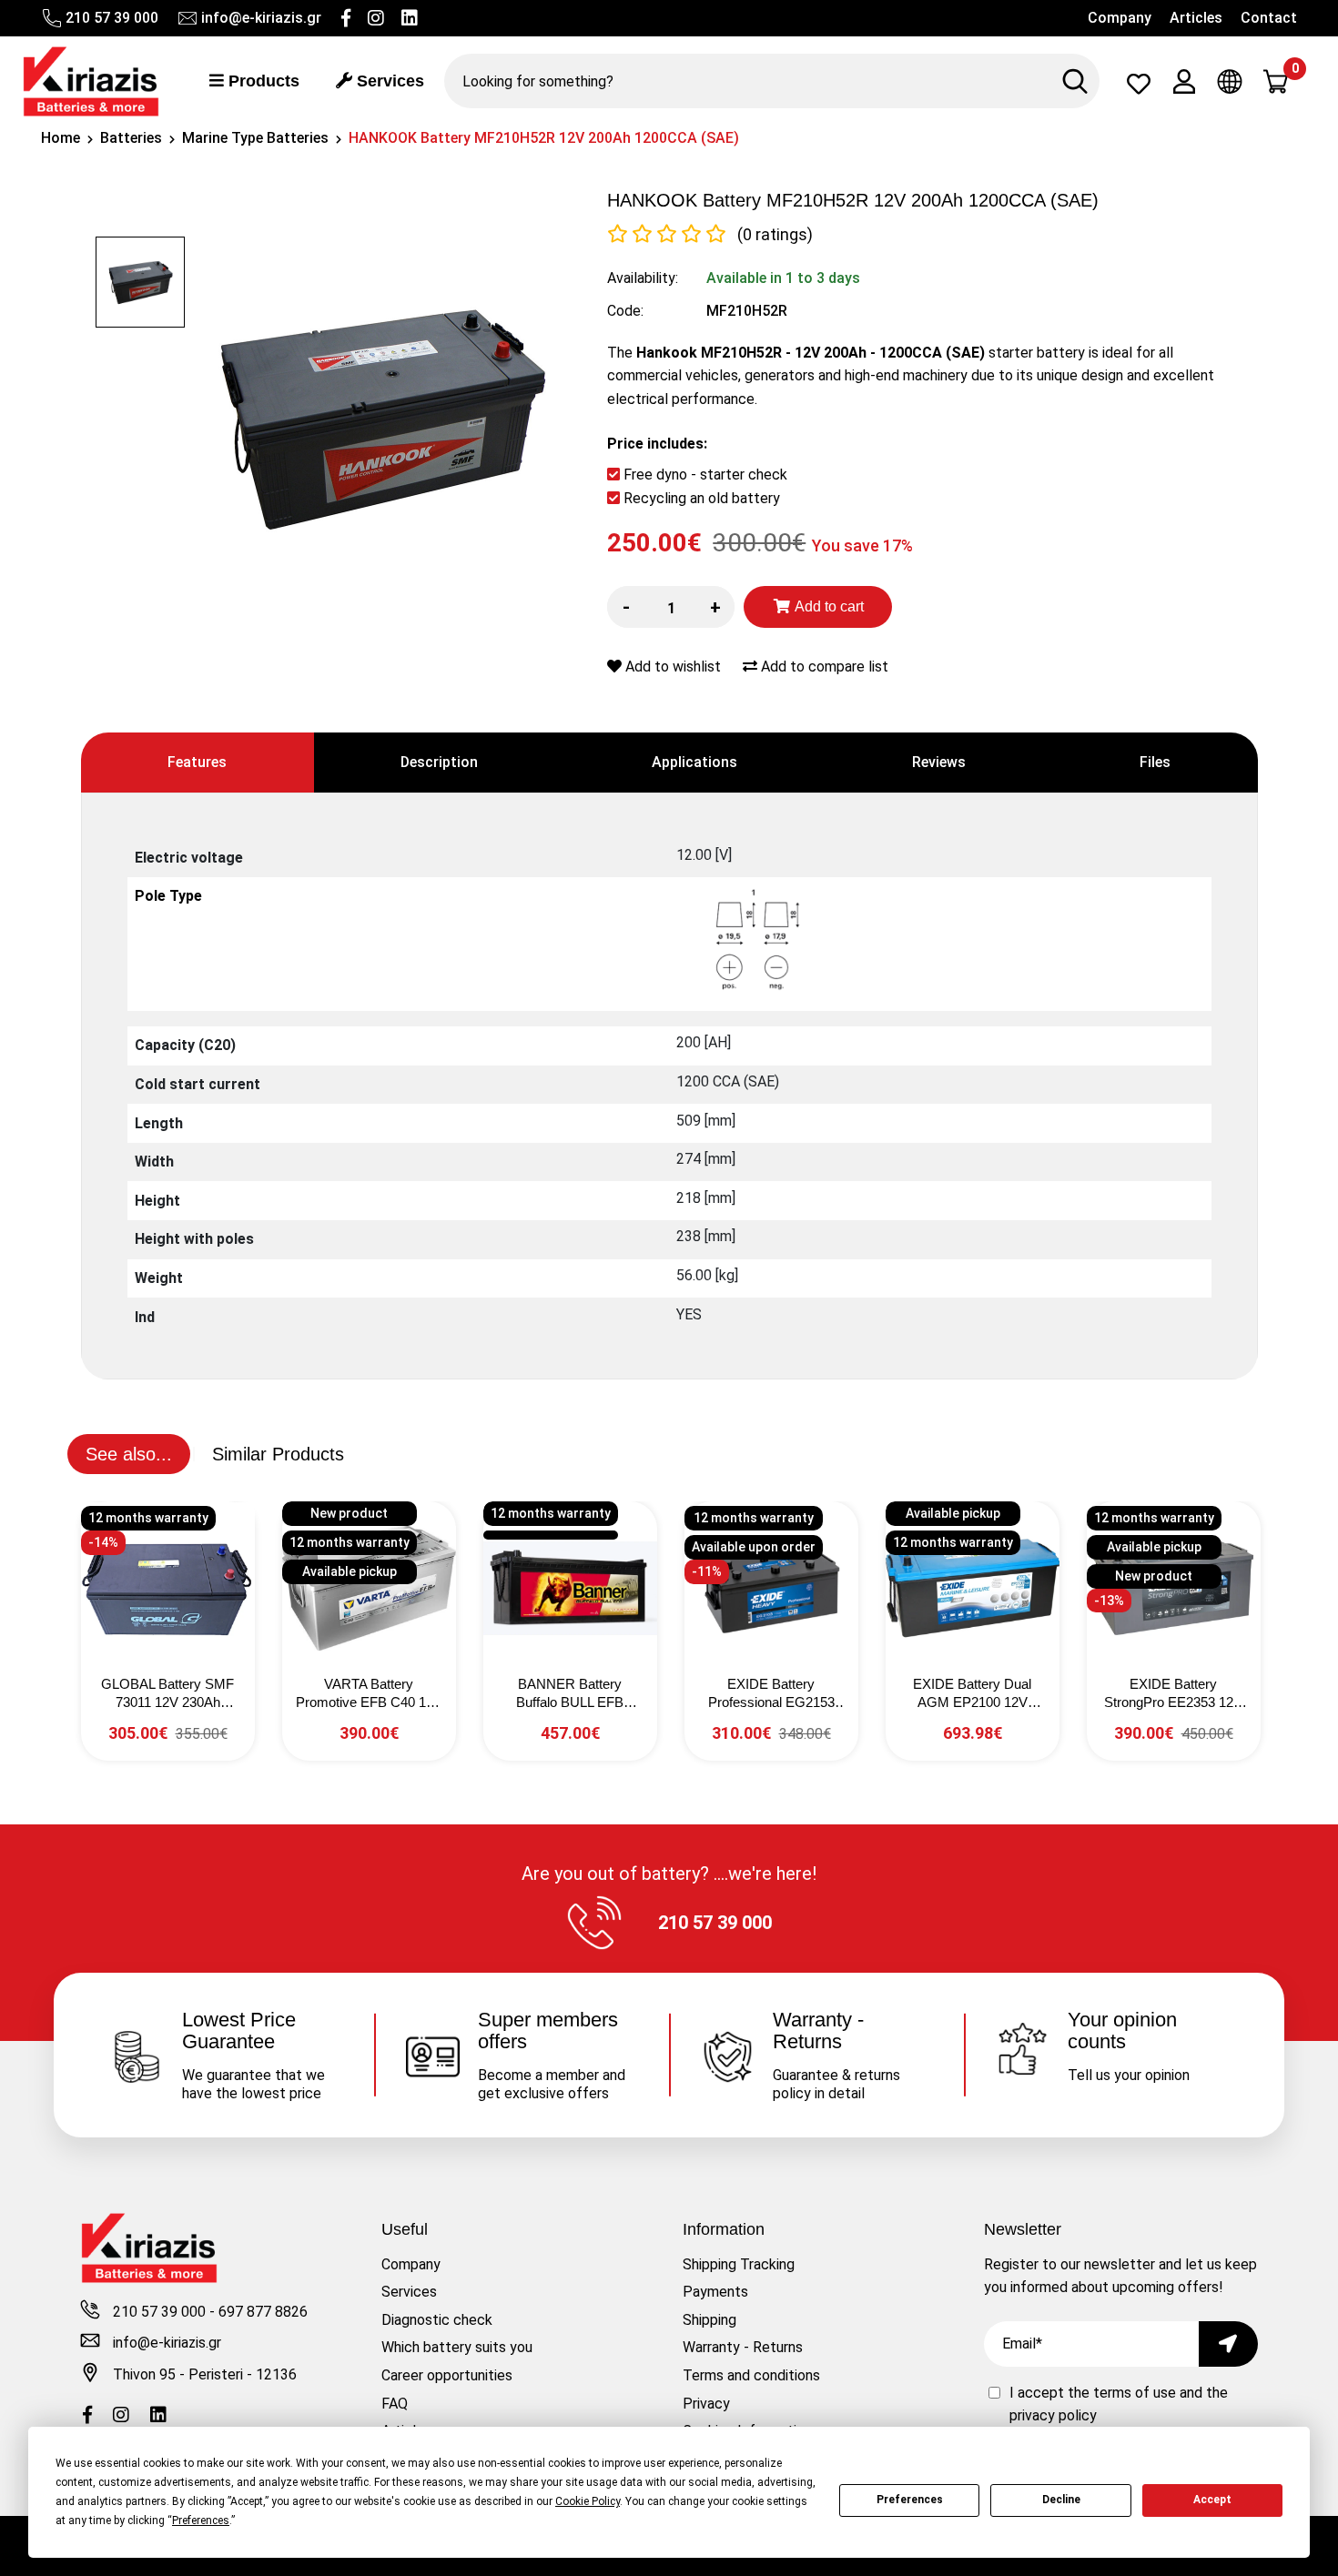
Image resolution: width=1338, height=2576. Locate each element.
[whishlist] (1139, 88)
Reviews (939, 762)
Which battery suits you (457, 2347)
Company (1120, 18)
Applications (694, 762)
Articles (1196, 18)
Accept (1212, 2500)
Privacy (706, 2404)
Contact (1269, 18)
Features (197, 762)
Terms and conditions (751, 2375)
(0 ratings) (775, 234)
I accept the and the (1119, 2404)
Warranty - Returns (743, 2347)
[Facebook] (346, 18)
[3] (667, 234)
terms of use (1136, 2393)
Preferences (910, 2500)
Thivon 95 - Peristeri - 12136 (205, 2374)
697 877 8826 (263, 2312)
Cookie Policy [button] (588, 2501)
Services (388, 81)
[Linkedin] (410, 18)
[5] (716, 234)
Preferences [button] (201, 2520)
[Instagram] (376, 18)
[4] (691, 234)
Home (61, 138)
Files (1155, 762)
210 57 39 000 (112, 18)
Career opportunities (447, 2375)
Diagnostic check (437, 2320)
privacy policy (1053, 2415)
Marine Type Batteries (255, 138)
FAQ (395, 2404)
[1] (618, 234)
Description (439, 762)
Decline (1061, 2500)
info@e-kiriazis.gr (261, 18)
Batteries (131, 138)
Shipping (710, 2320)
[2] (642, 234)
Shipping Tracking (739, 2264)
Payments (715, 2292)
